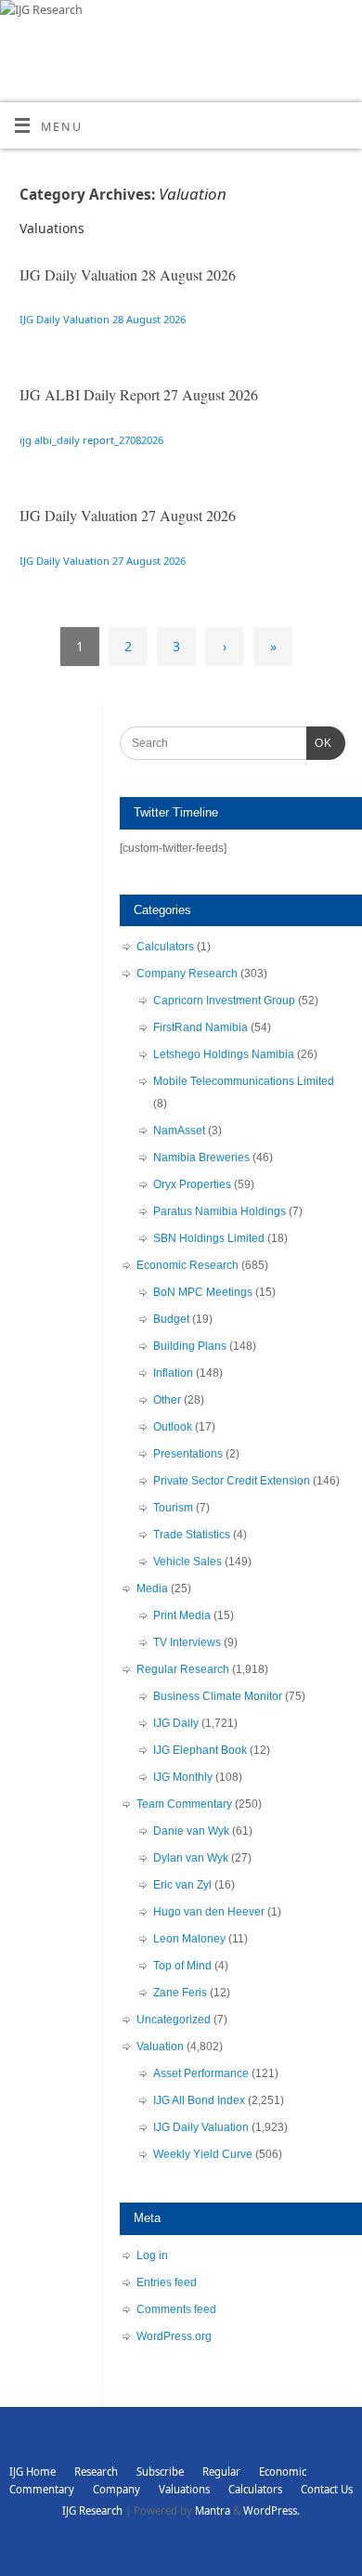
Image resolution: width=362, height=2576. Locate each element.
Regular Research (183, 1669)
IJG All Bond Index (199, 2100)
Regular (221, 2471)
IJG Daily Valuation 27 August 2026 (128, 515)
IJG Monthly (183, 1777)
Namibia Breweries (201, 1157)
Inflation (173, 1373)
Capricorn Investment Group (224, 1000)
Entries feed (167, 2282)
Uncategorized (174, 2020)
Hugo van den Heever (209, 1912)
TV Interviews (187, 1642)
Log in (152, 2256)
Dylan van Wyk (191, 1858)
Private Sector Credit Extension (232, 1481)
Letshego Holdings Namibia (224, 1054)
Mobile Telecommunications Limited (244, 1081)
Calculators (165, 947)
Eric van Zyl (182, 1885)
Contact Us (327, 2489)
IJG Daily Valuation (201, 2127)
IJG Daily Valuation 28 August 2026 (128, 275)
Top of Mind (182, 1966)
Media (152, 1589)
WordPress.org (174, 2336)
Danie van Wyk (191, 1831)
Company (116, 2489)
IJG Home (32, 2471)
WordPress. (271, 2511)
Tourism (173, 1508)
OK (319, 743)
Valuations (184, 2489)
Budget (171, 1319)
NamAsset (179, 1131)
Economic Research (187, 1265)
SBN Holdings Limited (209, 1238)
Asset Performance (201, 2073)
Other (167, 1400)
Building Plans (190, 1346)
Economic (283, 2471)
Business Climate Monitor (218, 1696)
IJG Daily (176, 1723)
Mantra (213, 2511)
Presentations (188, 1454)
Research (96, 2471)
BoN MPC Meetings (203, 1292)
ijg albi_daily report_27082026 (91, 440)
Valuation (160, 2046)
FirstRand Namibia (200, 1027)
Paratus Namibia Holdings (220, 1211)
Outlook (173, 1427)
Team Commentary (184, 1804)
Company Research (187, 974)
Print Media (182, 1615)
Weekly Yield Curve (203, 2154)
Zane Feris (180, 1993)
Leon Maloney (189, 1939)
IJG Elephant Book (200, 1750)
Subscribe (160, 2471)
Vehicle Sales (187, 1562)
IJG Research (92, 2511)
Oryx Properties (192, 1184)
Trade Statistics (192, 1535)
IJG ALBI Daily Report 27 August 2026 (139, 394)
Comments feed (176, 2309)
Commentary (42, 2489)
